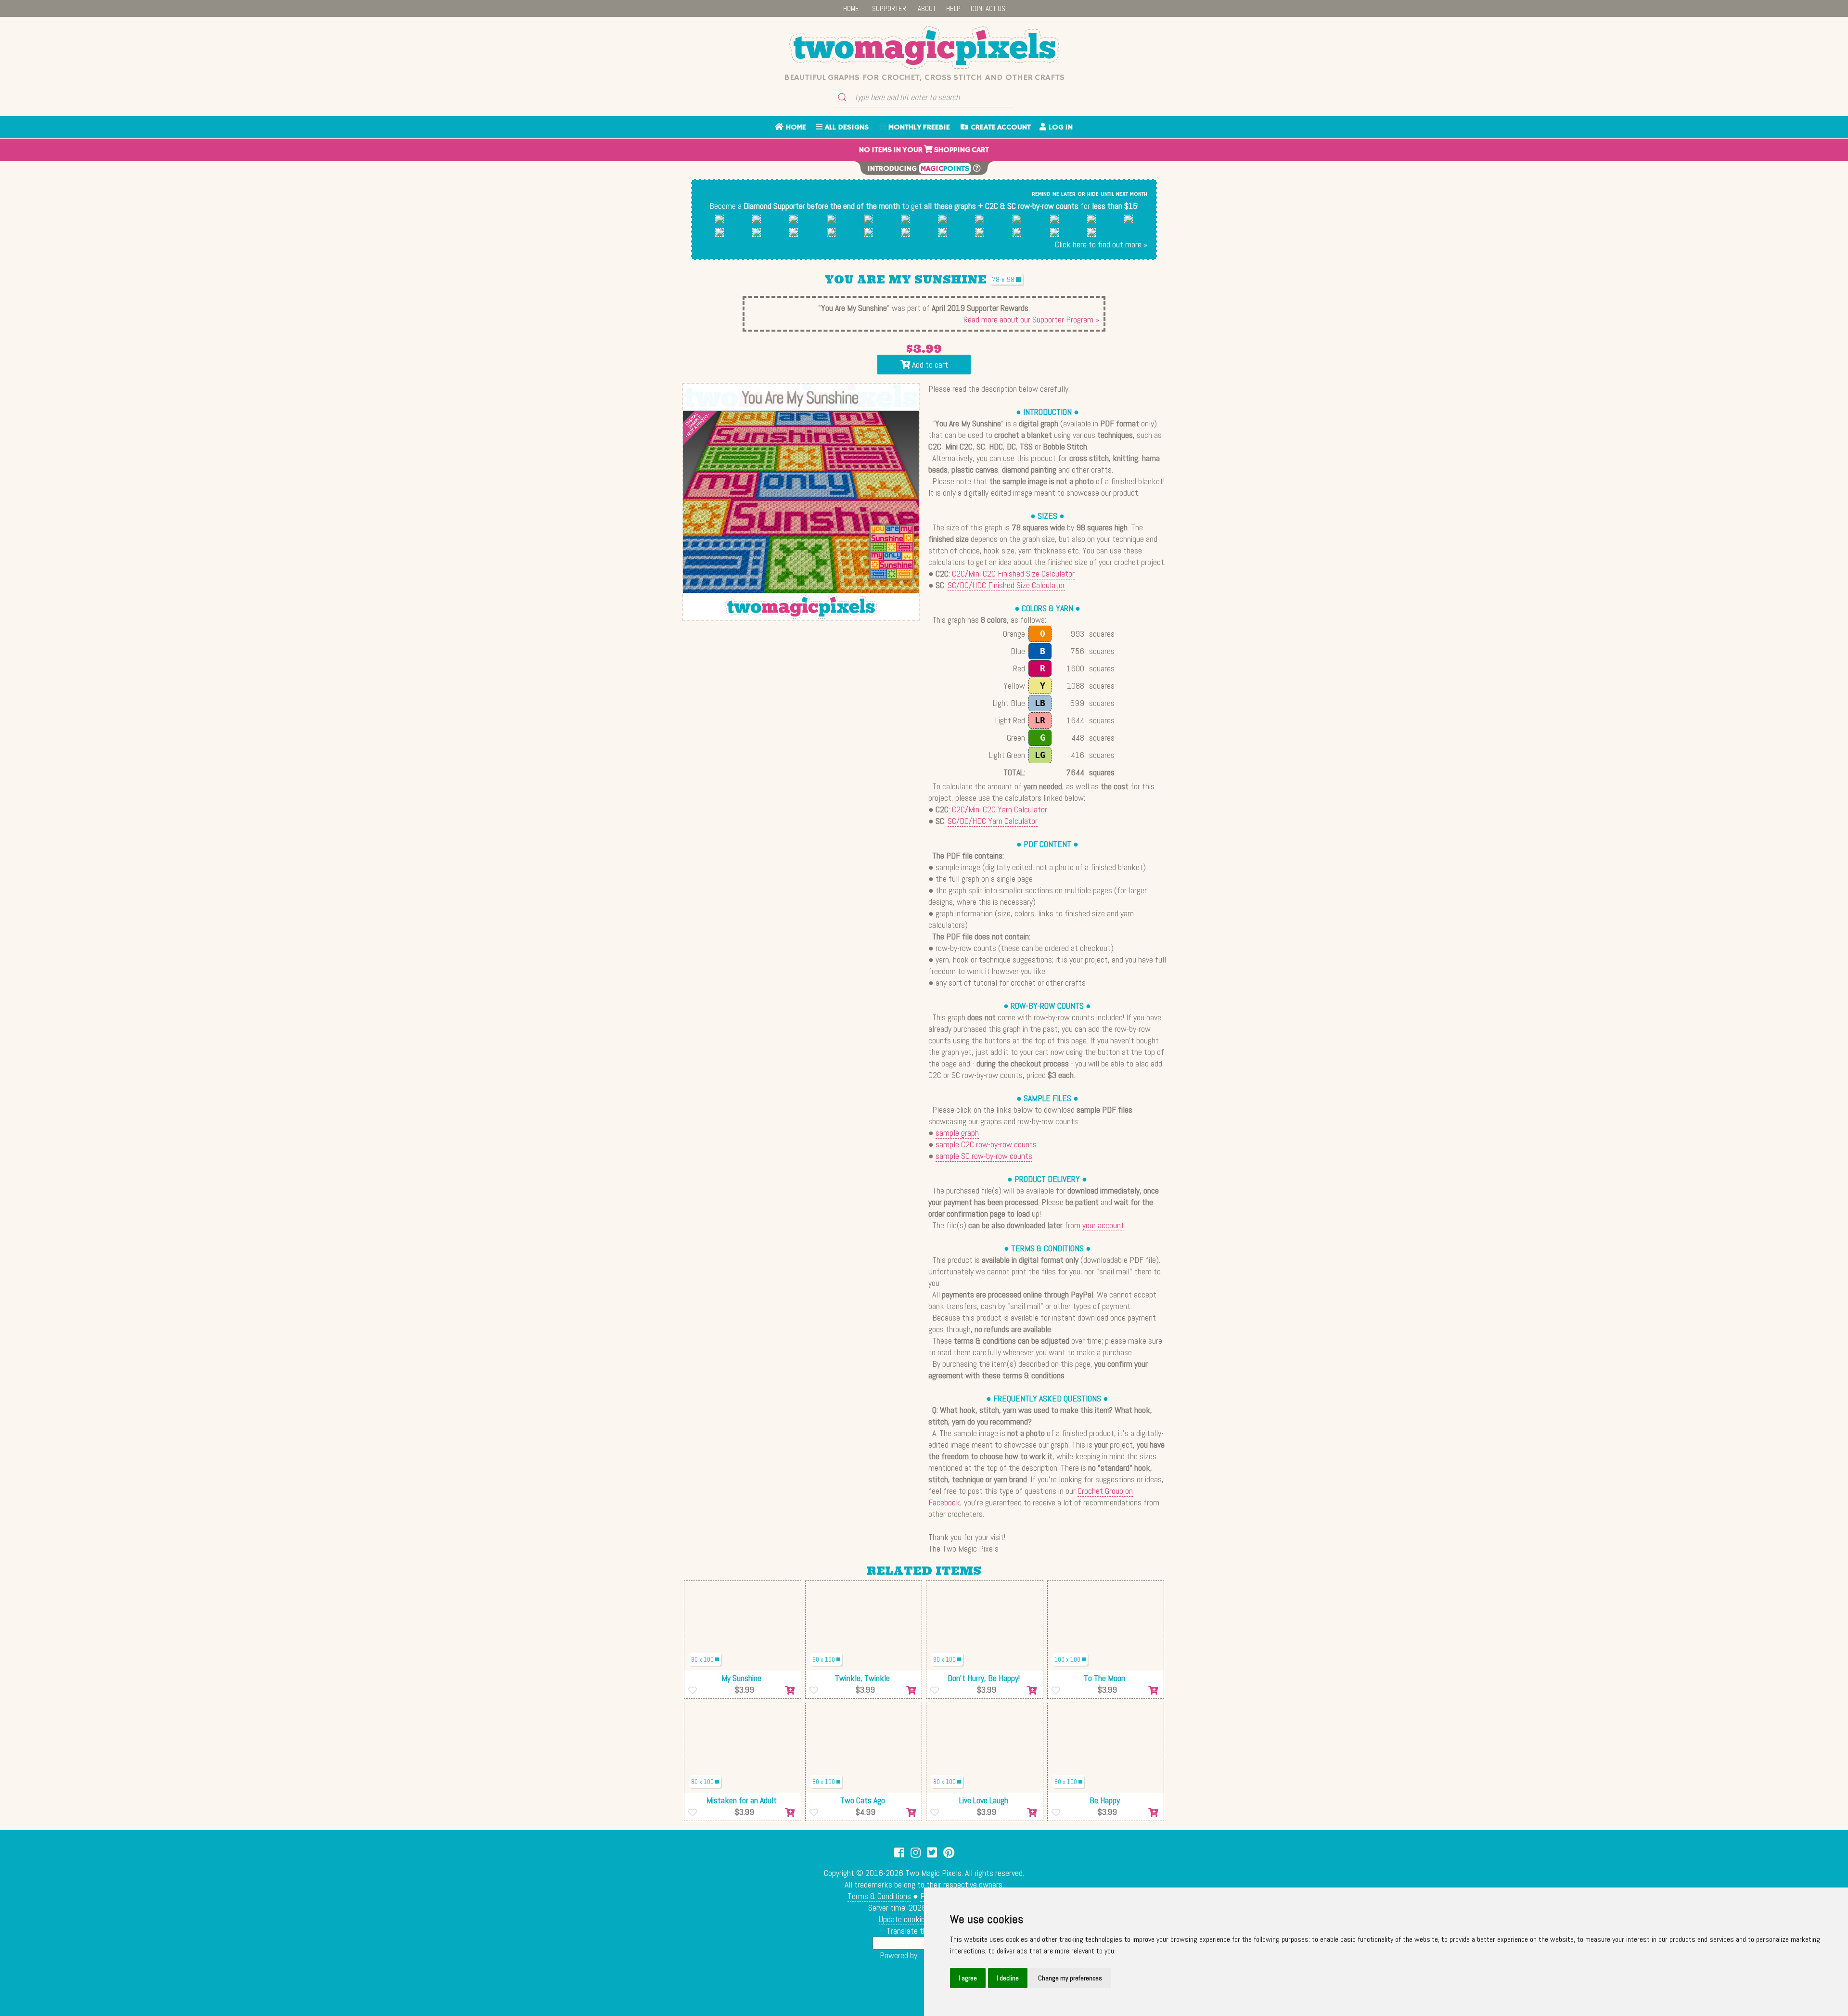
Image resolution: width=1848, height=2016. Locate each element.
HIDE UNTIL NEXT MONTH (1117, 194)
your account (1103, 1225)
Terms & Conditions (879, 1896)
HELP (953, 8)
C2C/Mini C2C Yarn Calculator (1000, 809)
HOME (851, 8)
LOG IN (1059, 128)
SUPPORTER (889, 8)
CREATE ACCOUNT (1000, 128)
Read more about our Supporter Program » (1031, 319)
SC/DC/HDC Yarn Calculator (993, 821)
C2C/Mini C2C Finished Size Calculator (1013, 573)
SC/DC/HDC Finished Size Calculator (1006, 585)
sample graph (957, 1133)
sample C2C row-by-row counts (986, 1144)
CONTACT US (988, 8)
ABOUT (927, 8)
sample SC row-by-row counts (984, 1156)
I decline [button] (1008, 1978)
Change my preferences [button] (1070, 1978)
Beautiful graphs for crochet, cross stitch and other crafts (924, 77)
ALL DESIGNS (846, 128)
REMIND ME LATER (1054, 194)
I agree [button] (968, 1978)
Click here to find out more (1098, 244)
